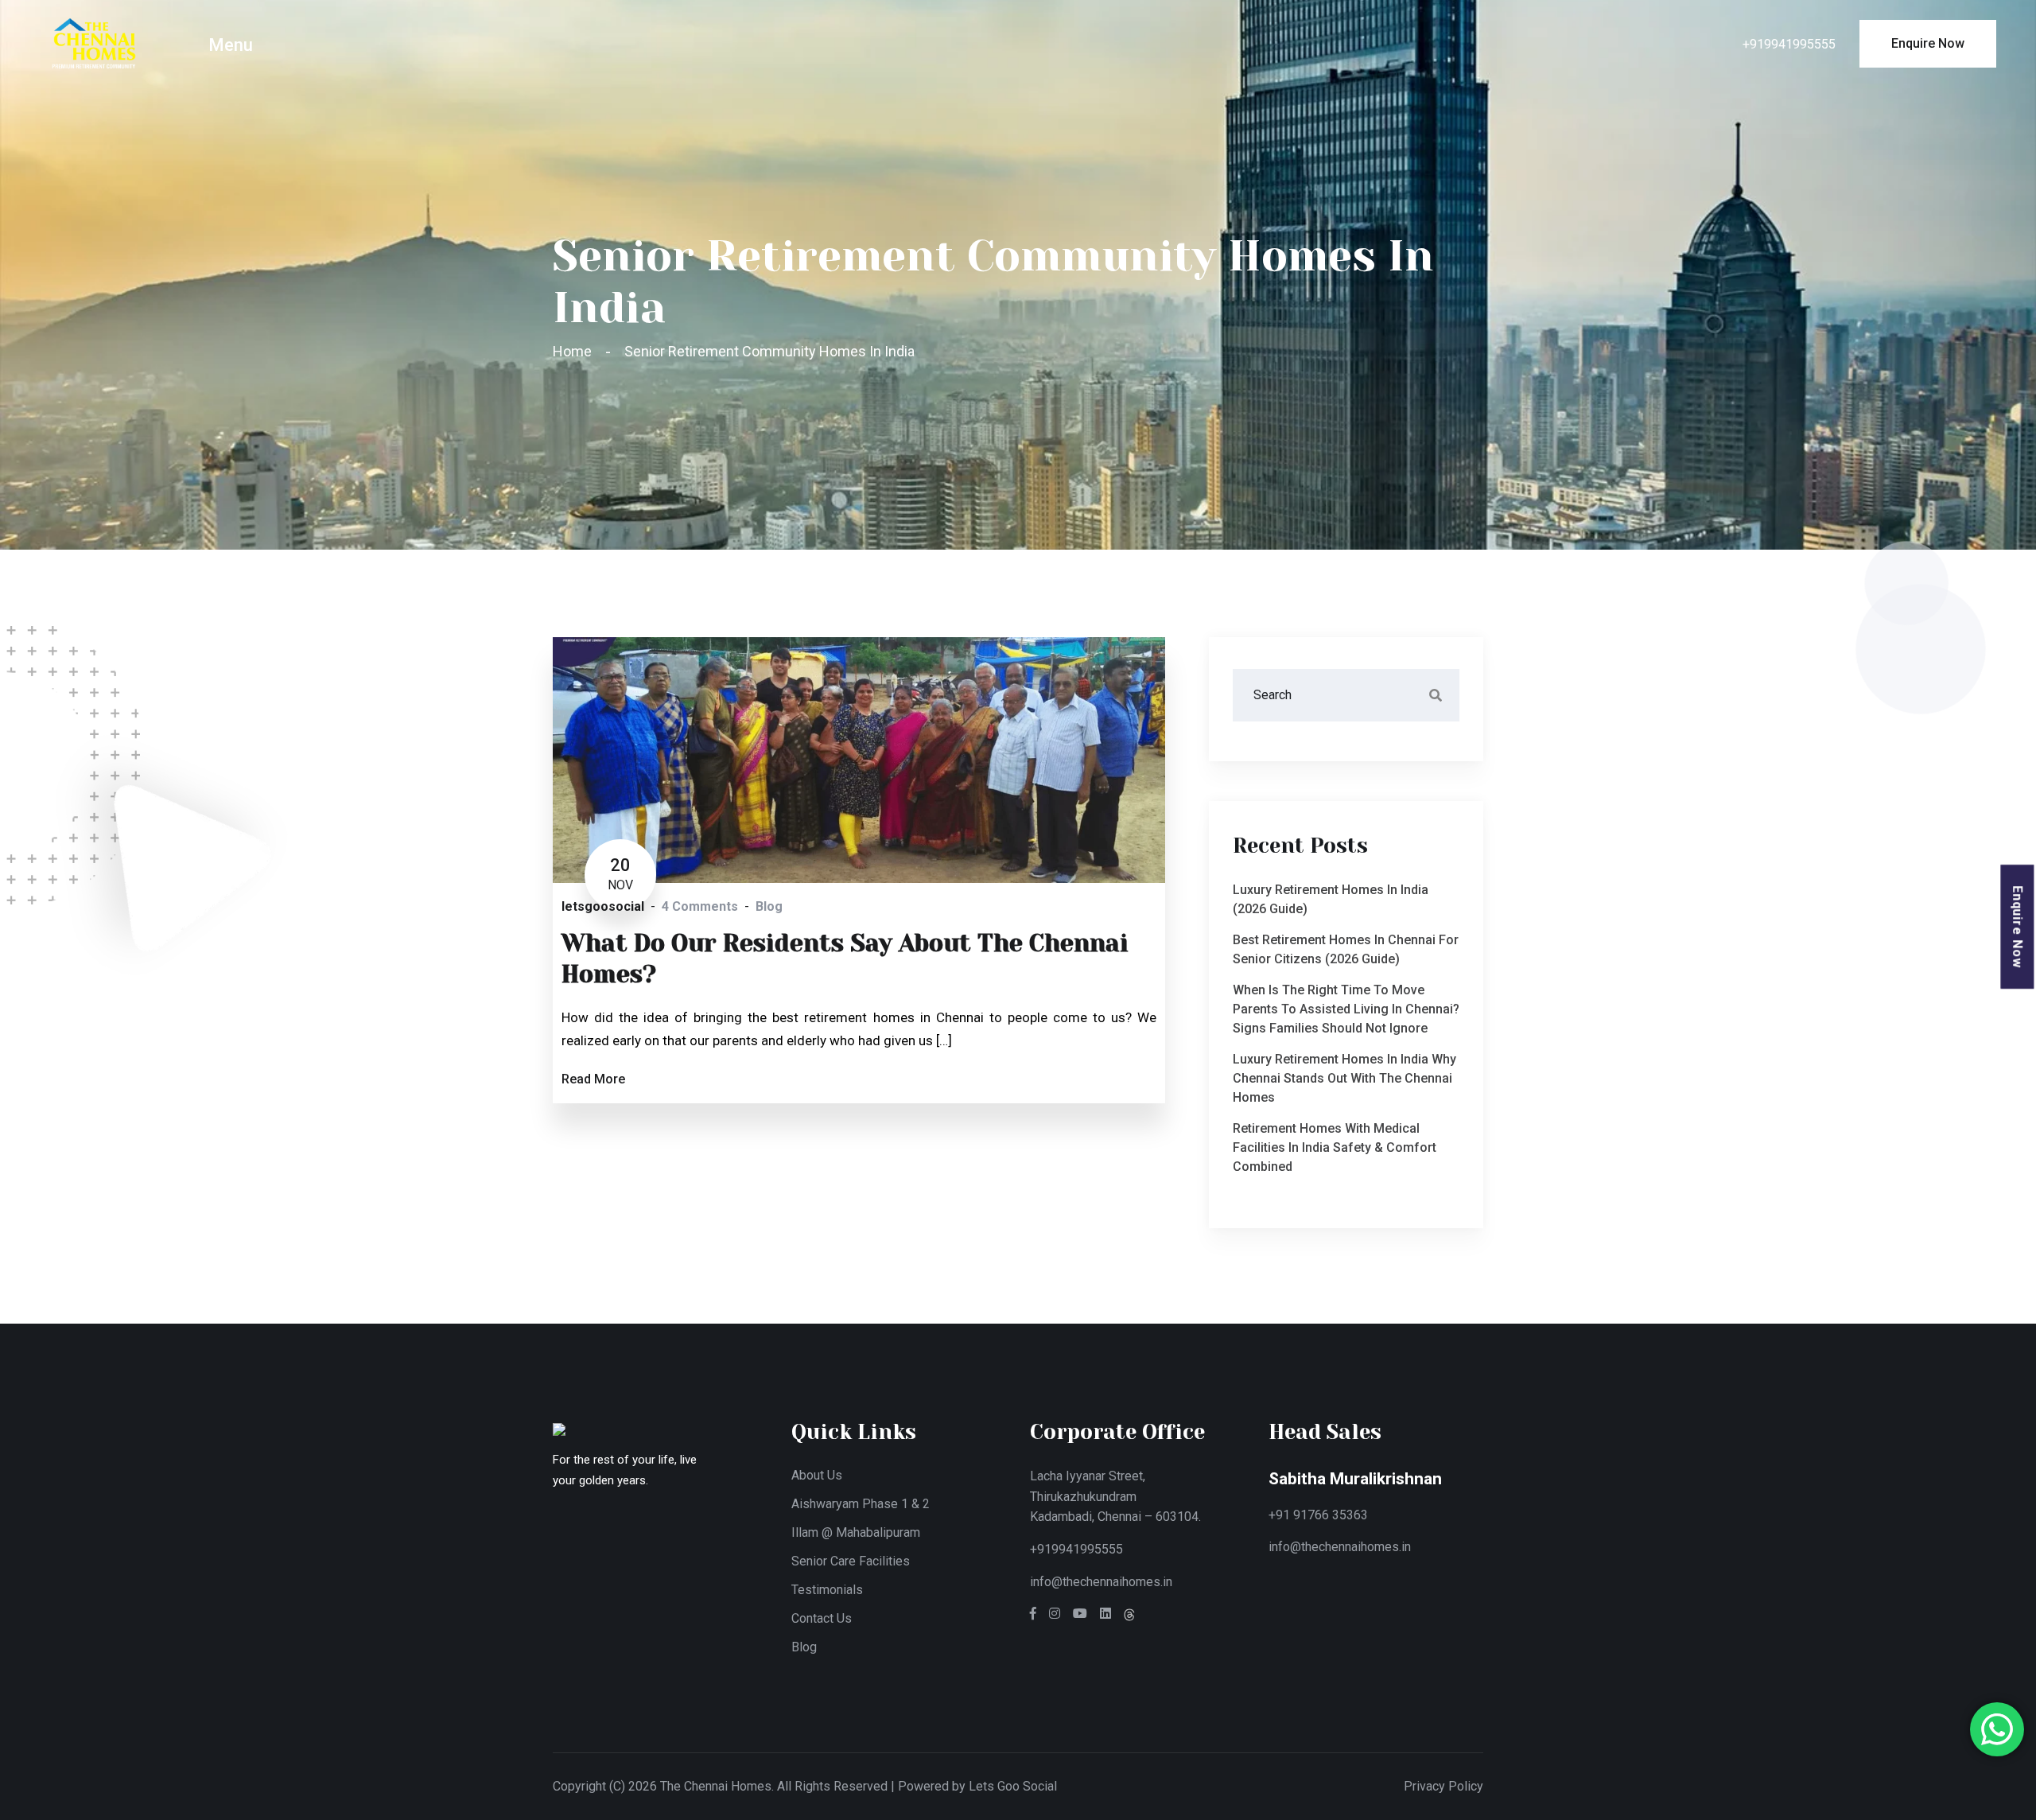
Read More (593, 1079)
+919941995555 (1789, 44)
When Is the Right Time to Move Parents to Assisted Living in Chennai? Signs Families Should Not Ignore (1346, 1009)
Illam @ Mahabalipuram (856, 1532)
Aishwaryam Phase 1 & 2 (861, 1504)
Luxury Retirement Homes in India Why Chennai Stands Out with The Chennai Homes (1344, 1078)
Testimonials (827, 1590)
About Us (817, 1475)
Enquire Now (2018, 927)
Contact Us (822, 1618)
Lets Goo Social (1013, 1786)
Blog (804, 1647)
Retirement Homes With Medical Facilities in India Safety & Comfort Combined (1335, 1147)
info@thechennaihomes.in (1101, 1582)
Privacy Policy (1443, 1786)
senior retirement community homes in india (769, 351)
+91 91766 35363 (1318, 1515)
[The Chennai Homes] (94, 43)
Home (575, 351)
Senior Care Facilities (851, 1561)
